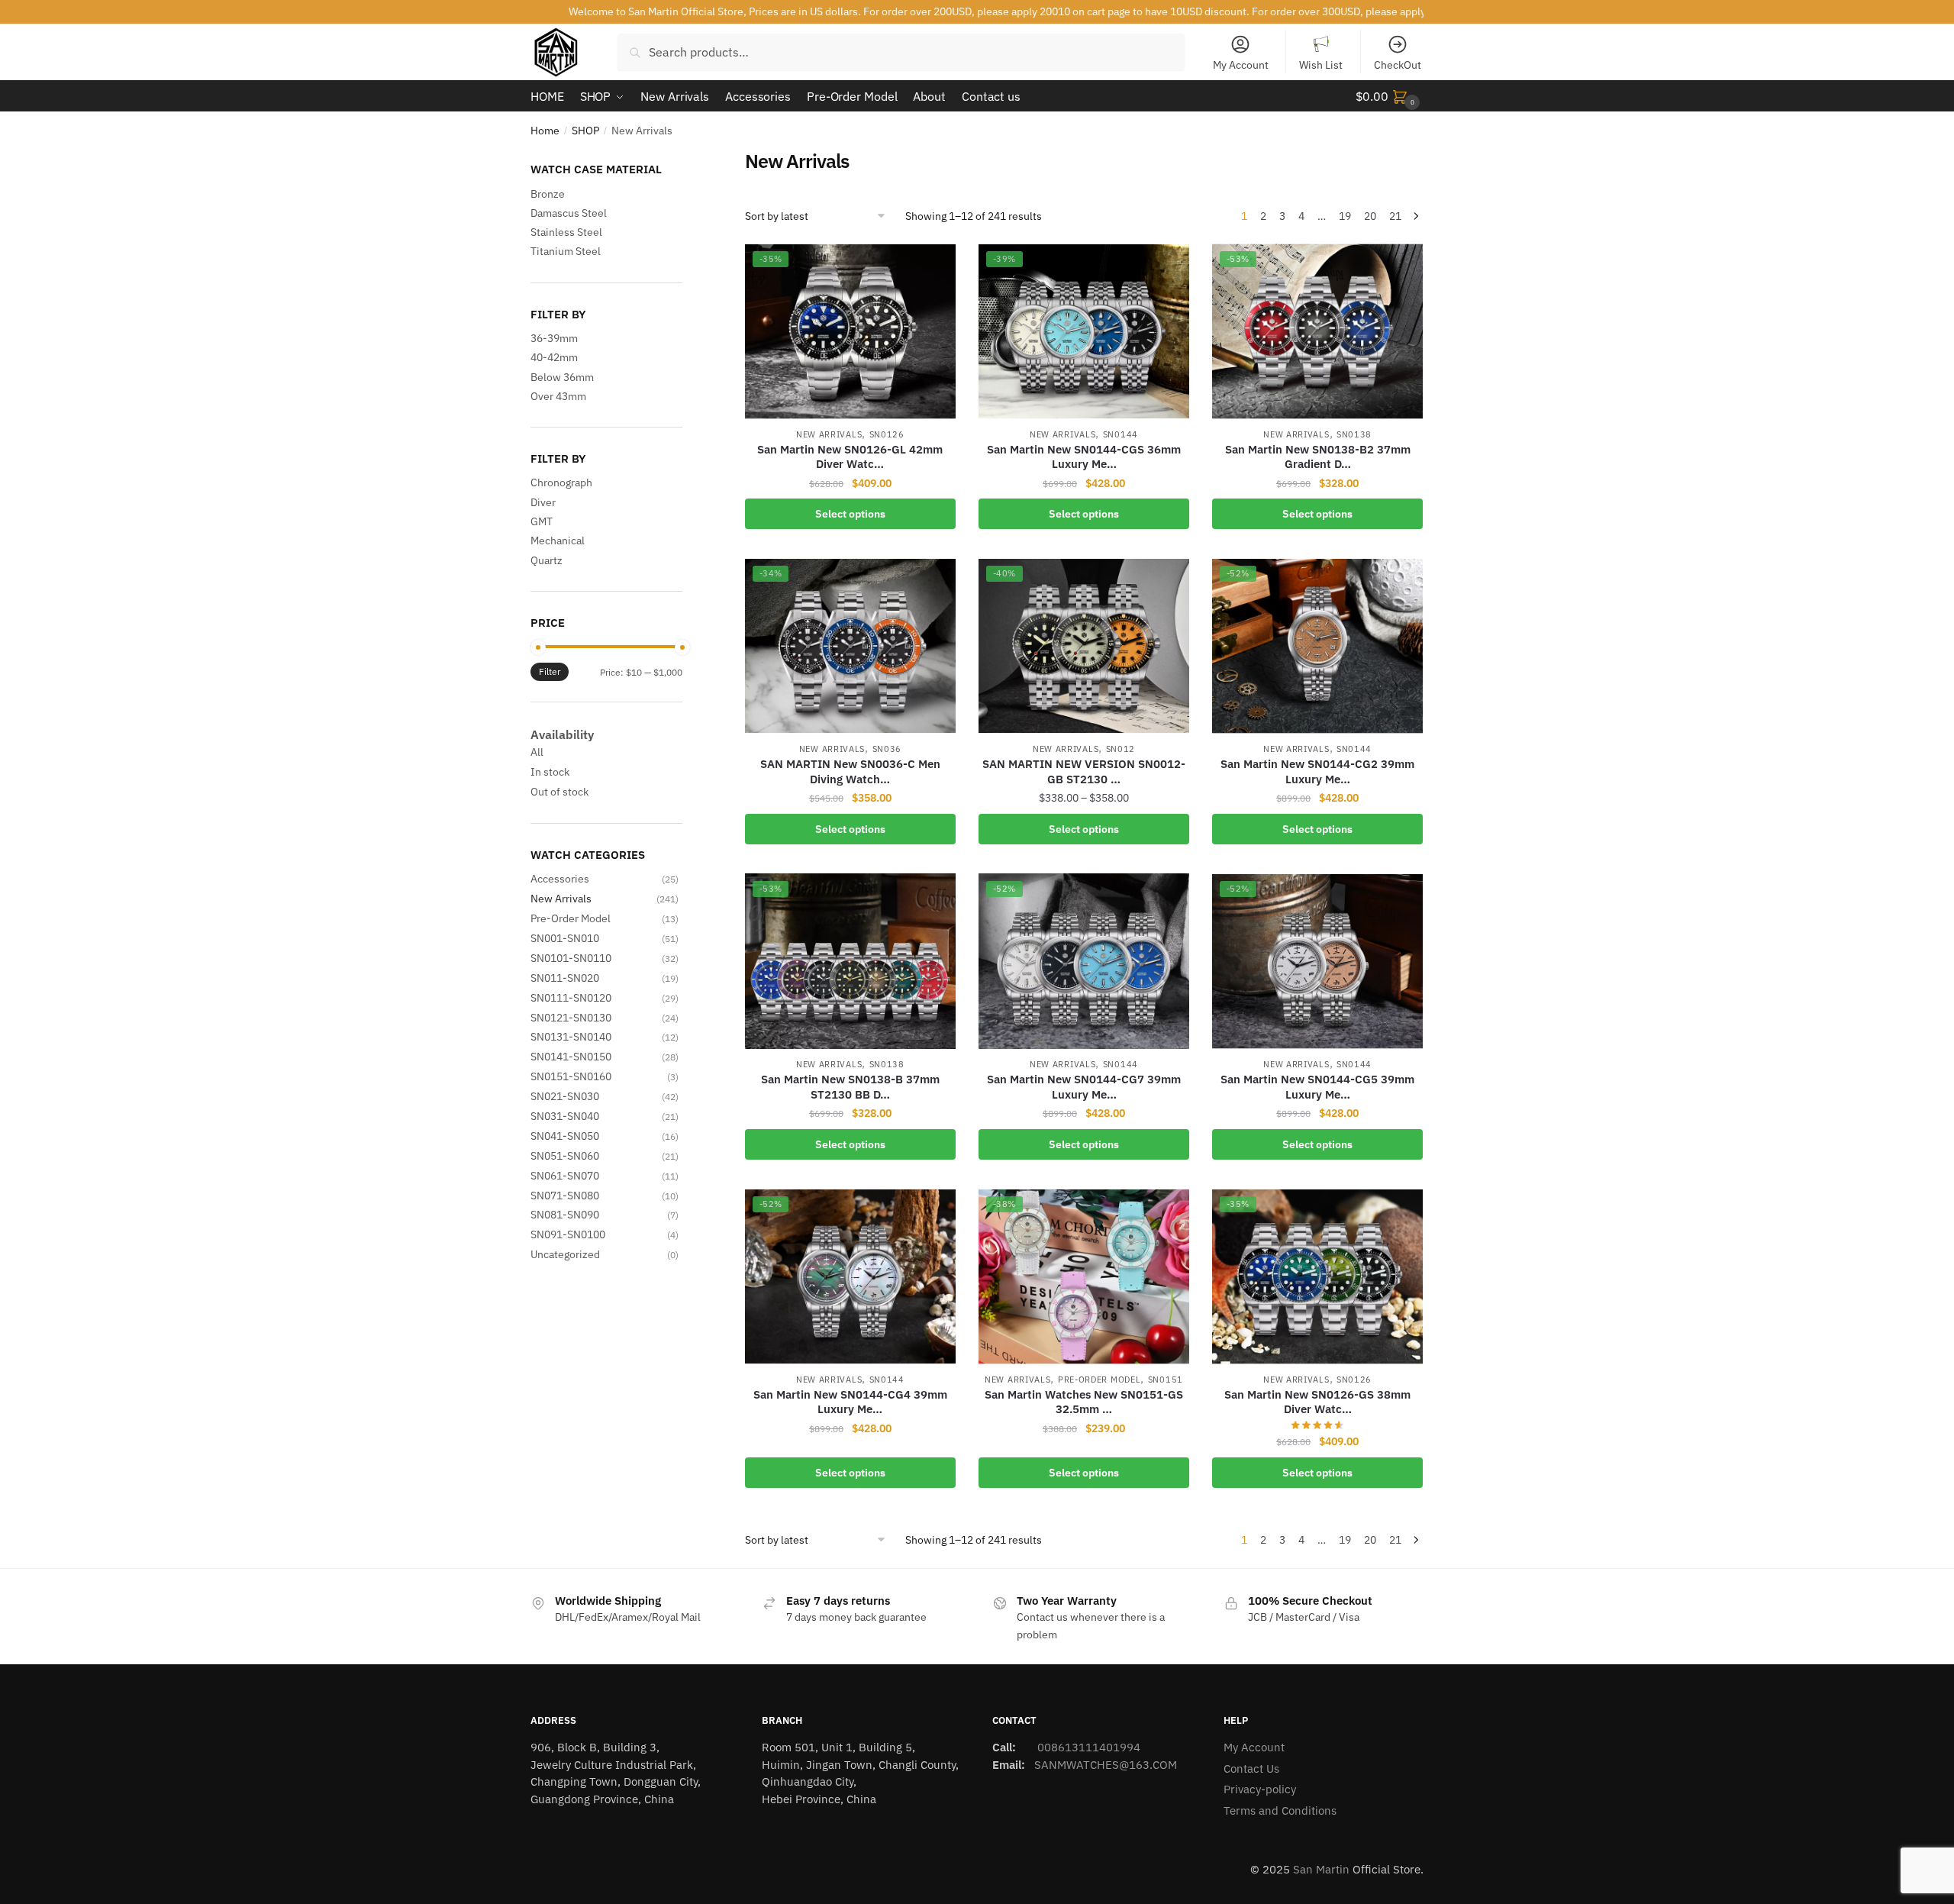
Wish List (1321, 65)
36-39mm (554, 338)
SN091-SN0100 (568, 1234)
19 (1345, 216)
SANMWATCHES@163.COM (1106, 1765)
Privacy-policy (1260, 1789)
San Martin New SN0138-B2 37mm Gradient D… (1318, 457)
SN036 (887, 749)
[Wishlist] (933, 266)
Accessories (560, 879)
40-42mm (554, 357)
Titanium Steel (566, 251)
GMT (542, 521)
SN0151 (1166, 1380)
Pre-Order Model (1100, 1380)
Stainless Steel (566, 232)
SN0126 (887, 434)
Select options (850, 514)
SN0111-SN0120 (571, 998)
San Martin (1321, 1869)
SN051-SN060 (565, 1156)
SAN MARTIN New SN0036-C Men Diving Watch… (850, 771)
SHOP (585, 131)
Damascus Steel (569, 213)
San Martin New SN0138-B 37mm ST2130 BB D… (850, 1087)
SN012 (1121, 749)
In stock (550, 772)
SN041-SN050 (565, 1136)
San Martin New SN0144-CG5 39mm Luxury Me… (1317, 1087)
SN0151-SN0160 (571, 1076)
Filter (550, 671)
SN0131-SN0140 (571, 1037)
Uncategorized (565, 1254)
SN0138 (1354, 434)
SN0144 (1120, 434)
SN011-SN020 (565, 978)
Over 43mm (558, 396)
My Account (1241, 65)
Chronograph (561, 482)
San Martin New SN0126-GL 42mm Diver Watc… (850, 457)
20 (1370, 216)
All (537, 752)
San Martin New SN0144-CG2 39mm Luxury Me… (1317, 771)
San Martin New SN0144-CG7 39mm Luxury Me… (1084, 1087)
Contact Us (1251, 1768)
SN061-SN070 (565, 1176)
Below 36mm (562, 377)
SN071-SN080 (565, 1196)
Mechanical (558, 541)
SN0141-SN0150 (571, 1057)
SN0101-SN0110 (571, 958)
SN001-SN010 (565, 938)
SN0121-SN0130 (571, 1018)
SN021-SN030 (565, 1096)
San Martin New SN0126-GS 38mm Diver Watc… (1317, 1402)
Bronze (548, 194)
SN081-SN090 (565, 1215)
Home (545, 131)
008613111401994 (1087, 1747)
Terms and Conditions (1280, 1810)
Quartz (547, 560)
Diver (543, 502)
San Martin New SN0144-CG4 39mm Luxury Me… (850, 1402)
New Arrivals (829, 434)
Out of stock (559, 792)
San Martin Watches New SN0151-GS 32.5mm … (1084, 1402)
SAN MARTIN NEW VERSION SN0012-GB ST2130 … (1084, 771)
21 (1395, 216)
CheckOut (1398, 65)
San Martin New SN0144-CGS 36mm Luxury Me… (1084, 457)
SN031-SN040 (565, 1116)
